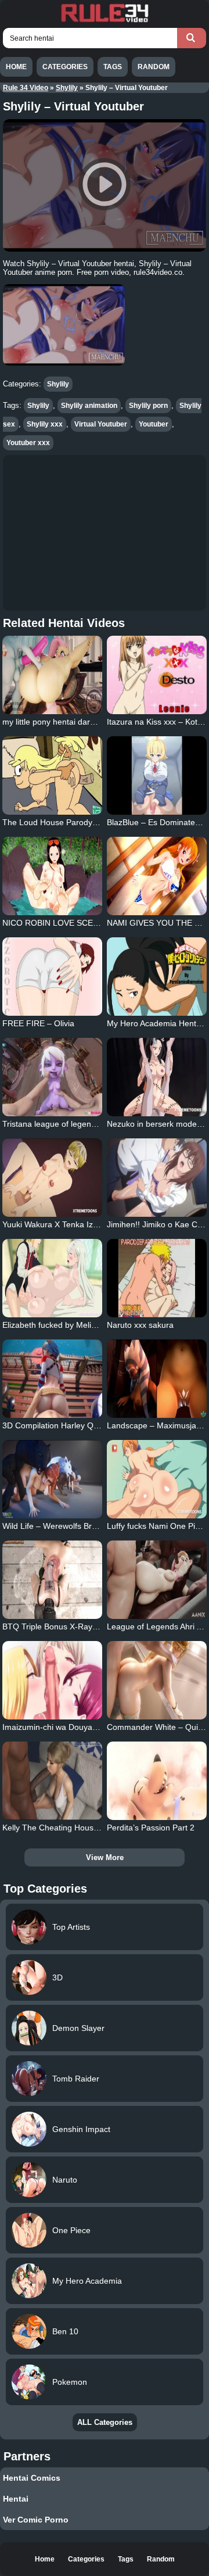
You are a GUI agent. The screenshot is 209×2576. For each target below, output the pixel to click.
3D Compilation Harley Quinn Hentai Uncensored (92, 1425)
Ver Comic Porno (36, 2520)
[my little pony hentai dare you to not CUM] (52, 675)
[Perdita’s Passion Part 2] (156, 1781)
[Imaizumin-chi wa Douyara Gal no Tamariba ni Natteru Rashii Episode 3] (52, 1680)
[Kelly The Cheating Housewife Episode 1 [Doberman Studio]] (52, 1781)
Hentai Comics (32, 2478)
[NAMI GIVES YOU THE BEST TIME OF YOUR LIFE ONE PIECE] (156, 876)
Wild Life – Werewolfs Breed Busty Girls (75, 1526)
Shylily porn (148, 406)
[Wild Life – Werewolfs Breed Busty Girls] (52, 1479)
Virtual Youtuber (101, 424)
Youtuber (154, 424)
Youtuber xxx (28, 443)
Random (154, 67)
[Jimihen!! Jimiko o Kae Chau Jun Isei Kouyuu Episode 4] (156, 1178)
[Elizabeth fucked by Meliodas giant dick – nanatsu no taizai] (52, 1278)
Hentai (16, 2499)
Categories (65, 67)
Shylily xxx (45, 424)
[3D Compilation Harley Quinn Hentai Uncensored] (52, 1379)
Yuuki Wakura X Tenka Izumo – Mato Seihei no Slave (99, 1224)
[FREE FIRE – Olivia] (52, 977)
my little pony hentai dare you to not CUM (78, 722)
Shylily (67, 88)
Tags (113, 67)
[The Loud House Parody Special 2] (52, 775)
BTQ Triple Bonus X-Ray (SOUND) (66, 1626)
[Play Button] (105, 185)
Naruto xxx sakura (140, 1325)
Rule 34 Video (26, 88)
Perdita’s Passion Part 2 (151, 1828)
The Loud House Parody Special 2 (65, 822)
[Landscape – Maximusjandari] (156, 1379)
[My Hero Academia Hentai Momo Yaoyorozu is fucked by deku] (156, 977)
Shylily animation (89, 406)
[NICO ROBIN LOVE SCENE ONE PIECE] (52, 876)
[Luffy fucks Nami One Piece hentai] (156, 1479)
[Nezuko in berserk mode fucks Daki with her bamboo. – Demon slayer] (156, 1077)
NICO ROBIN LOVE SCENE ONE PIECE (76, 923)
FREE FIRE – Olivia (38, 1023)
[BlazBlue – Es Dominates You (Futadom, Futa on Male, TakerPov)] (156, 775)
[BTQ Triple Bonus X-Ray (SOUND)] (52, 1580)
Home (16, 67)
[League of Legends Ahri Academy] (156, 1580)
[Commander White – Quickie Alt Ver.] (156, 1680)
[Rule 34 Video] (105, 21)
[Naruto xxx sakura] (156, 1278)
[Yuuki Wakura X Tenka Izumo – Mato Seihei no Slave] (52, 1178)
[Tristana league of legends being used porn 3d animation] (52, 1077)
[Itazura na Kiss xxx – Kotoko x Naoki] (156, 675)
